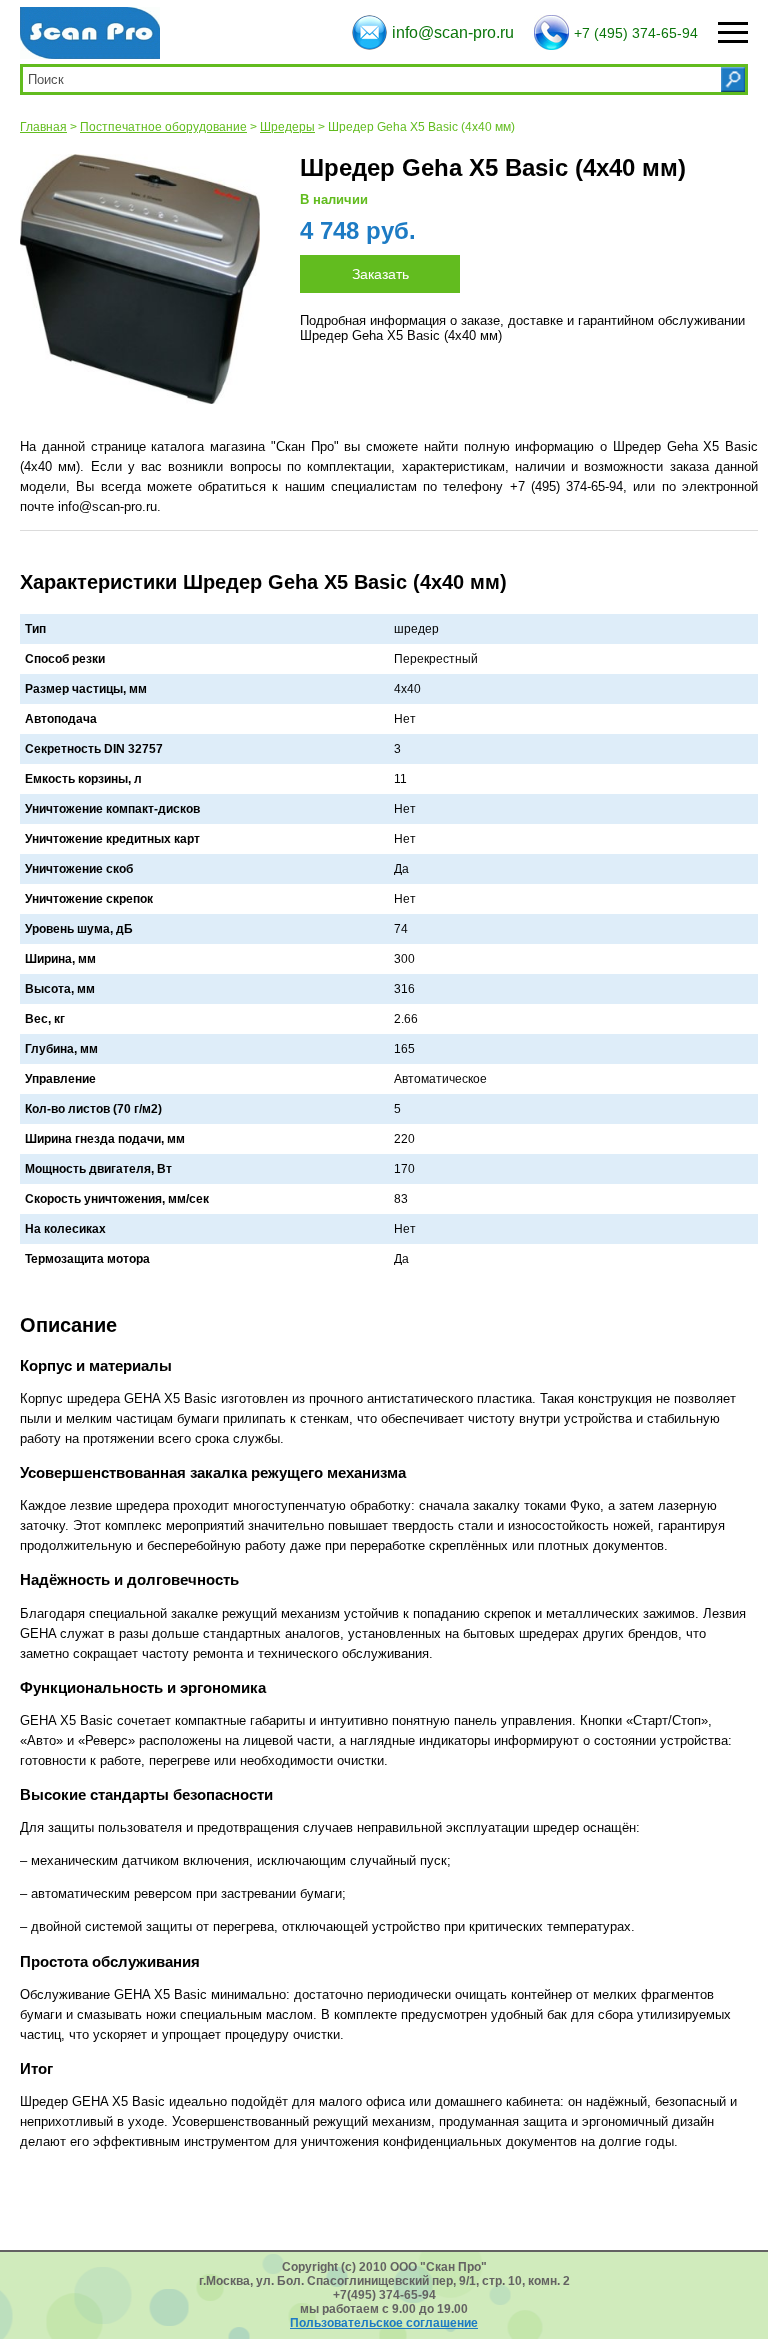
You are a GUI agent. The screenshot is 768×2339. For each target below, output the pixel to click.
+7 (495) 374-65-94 (636, 33)
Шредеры (287, 127)
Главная (43, 127)
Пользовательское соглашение (384, 2323)
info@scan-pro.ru (453, 32)
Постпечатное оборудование (163, 127)
